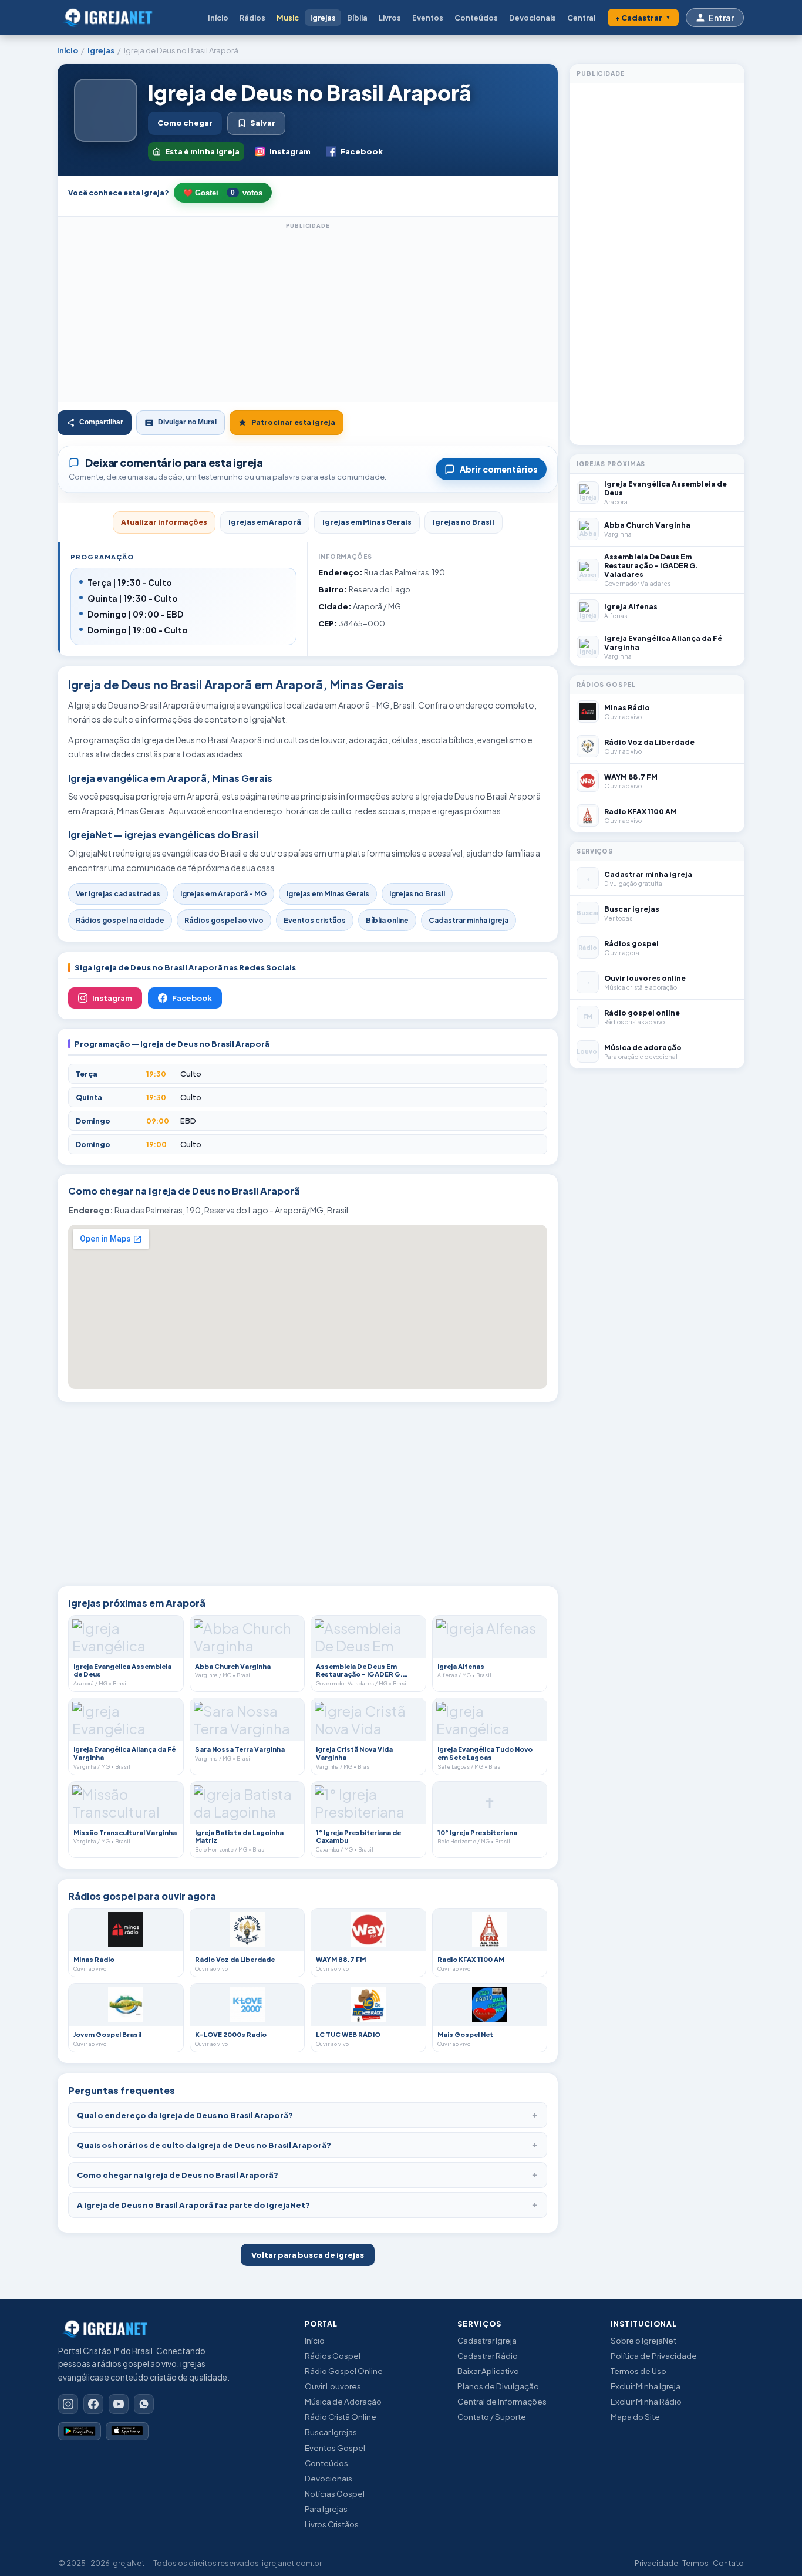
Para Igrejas (326, 2509)
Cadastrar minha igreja (469, 920)
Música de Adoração (343, 2401)
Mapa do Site (635, 2417)
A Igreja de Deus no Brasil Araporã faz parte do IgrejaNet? (193, 2205)
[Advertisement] (308, 314)
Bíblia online (387, 920)
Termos (695, 2563)
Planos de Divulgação (498, 2386)
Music (288, 18)
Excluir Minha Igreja (646, 2386)
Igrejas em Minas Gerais (367, 522)
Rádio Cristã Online (341, 2417)
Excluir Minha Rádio (646, 2401)
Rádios (252, 18)
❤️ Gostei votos (223, 193)
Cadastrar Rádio (488, 2356)
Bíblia (357, 18)
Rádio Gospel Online (344, 2371)
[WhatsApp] (144, 2404)
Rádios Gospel (333, 2356)
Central (581, 18)
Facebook (362, 151)
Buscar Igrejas (331, 2432)
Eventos (428, 18)
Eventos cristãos (315, 920)
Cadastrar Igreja (487, 2340)
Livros (390, 18)
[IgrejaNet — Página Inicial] (111, 18)
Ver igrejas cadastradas (118, 894)
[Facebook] (93, 2404)
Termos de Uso (638, 2371)
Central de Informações (502, 2401)
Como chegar (185, 123)
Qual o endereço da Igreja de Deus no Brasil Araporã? (185, 2115)
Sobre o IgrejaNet (643, 2340)
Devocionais (533, 18)
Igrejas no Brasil (464, 522)
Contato (728, 2563)
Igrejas (323, 18)
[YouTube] (119, 2404)
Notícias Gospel (335, 2494)
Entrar (721, 18)
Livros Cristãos (332, 2524)
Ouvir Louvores (333, 2386)
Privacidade (656, 2563)
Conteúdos (476, 18)
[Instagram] (68, 2404)
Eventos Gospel (335, 2448)
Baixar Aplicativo (488, 2371)
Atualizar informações (164, 522)
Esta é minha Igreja (202, 151)
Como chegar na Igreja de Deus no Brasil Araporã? (178, 2175)
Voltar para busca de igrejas (308, 2255)
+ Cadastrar (643, 18)
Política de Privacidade (654, 2356)
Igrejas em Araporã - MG (223, 894)
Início (218, 18)
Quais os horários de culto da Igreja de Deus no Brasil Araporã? (204, 2145)
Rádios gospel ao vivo (224, 920)
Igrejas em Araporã (265, 522)
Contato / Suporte (492, 2417)
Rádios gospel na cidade (120, 920)
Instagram (290, 151)
